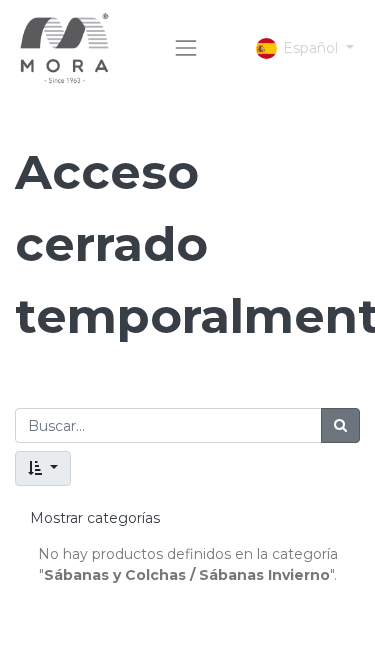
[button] (43, 468)
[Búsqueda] (340, 425)
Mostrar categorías (95, 518)
